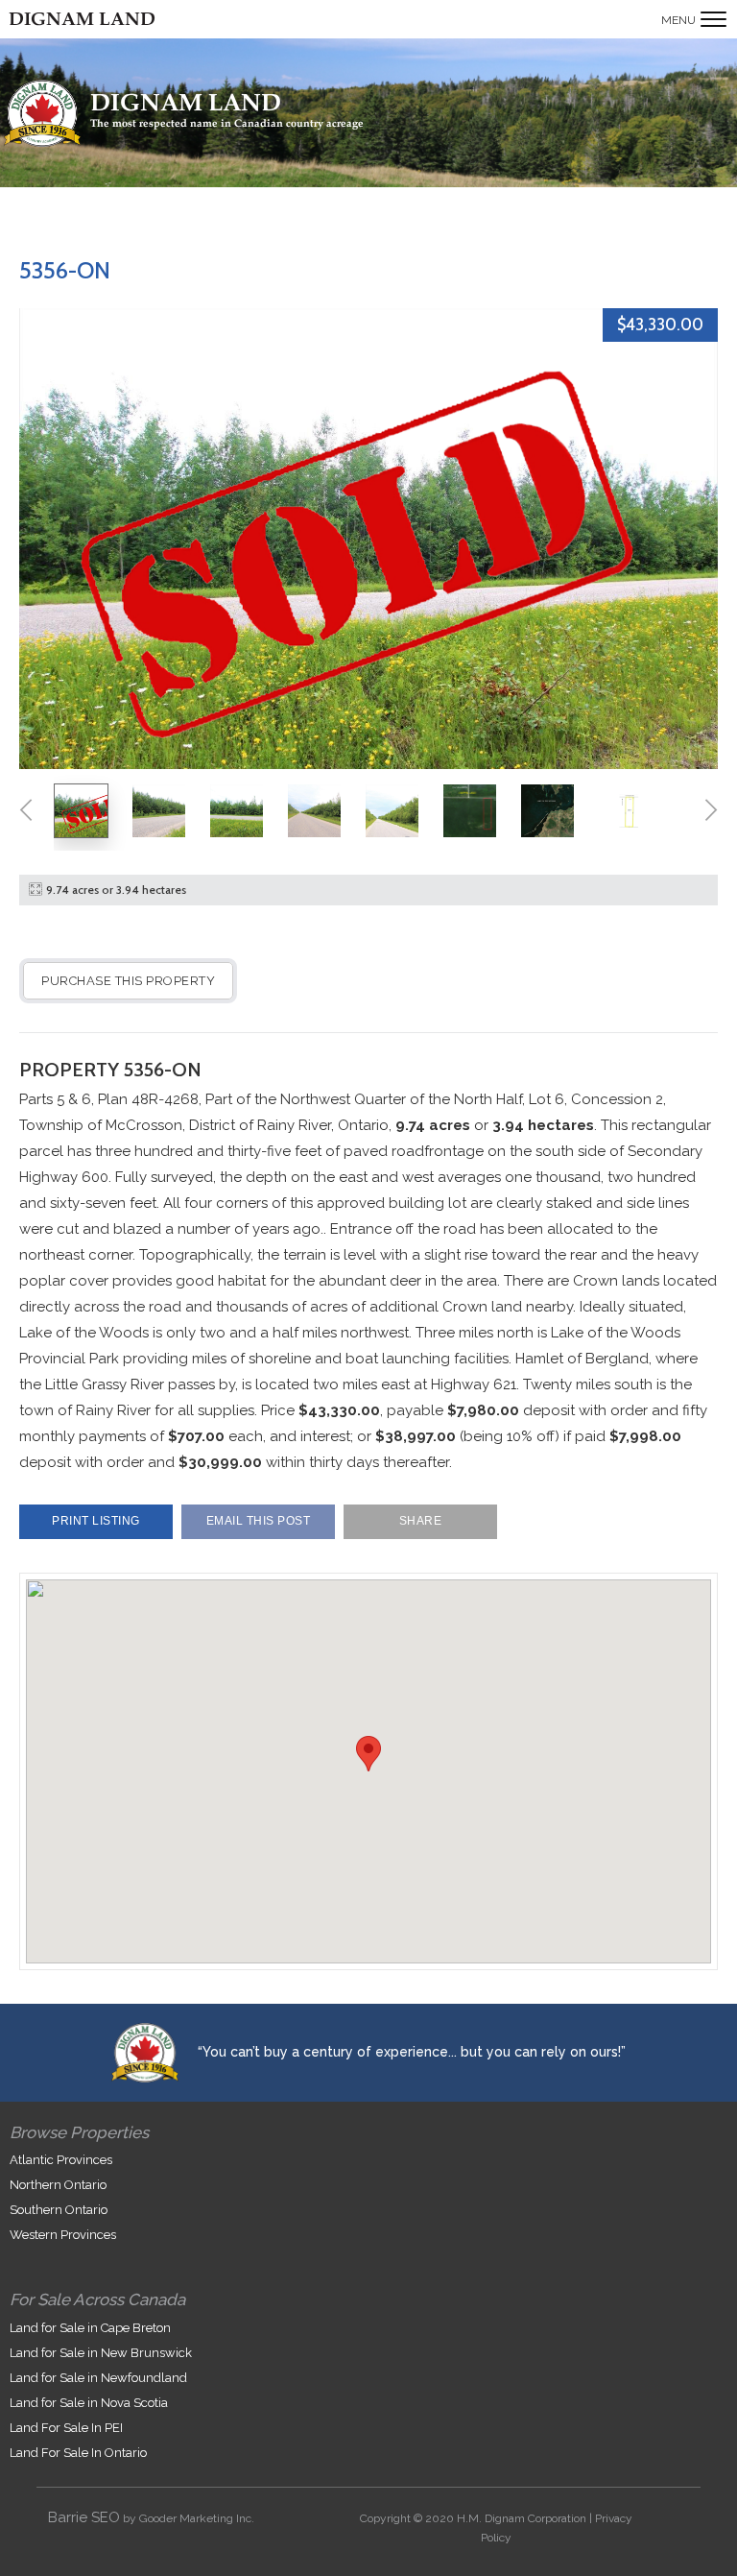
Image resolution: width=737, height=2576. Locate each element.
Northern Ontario (58, 2185)
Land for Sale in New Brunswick (101, 2353)
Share (421, 1521)
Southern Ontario (59, 2210)
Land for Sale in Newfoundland (98, 2378)
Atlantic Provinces (61, 2160)
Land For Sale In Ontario (78, 2453)
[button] (368, 1754)
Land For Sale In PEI (66, 2428)
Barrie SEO (84, 2517)
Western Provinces (63, 2235)
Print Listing (96, 1521)
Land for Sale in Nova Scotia (89, 2403)
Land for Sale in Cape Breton (90, 2328)
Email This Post (259, 1521)
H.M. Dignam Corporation (522, 2518)
